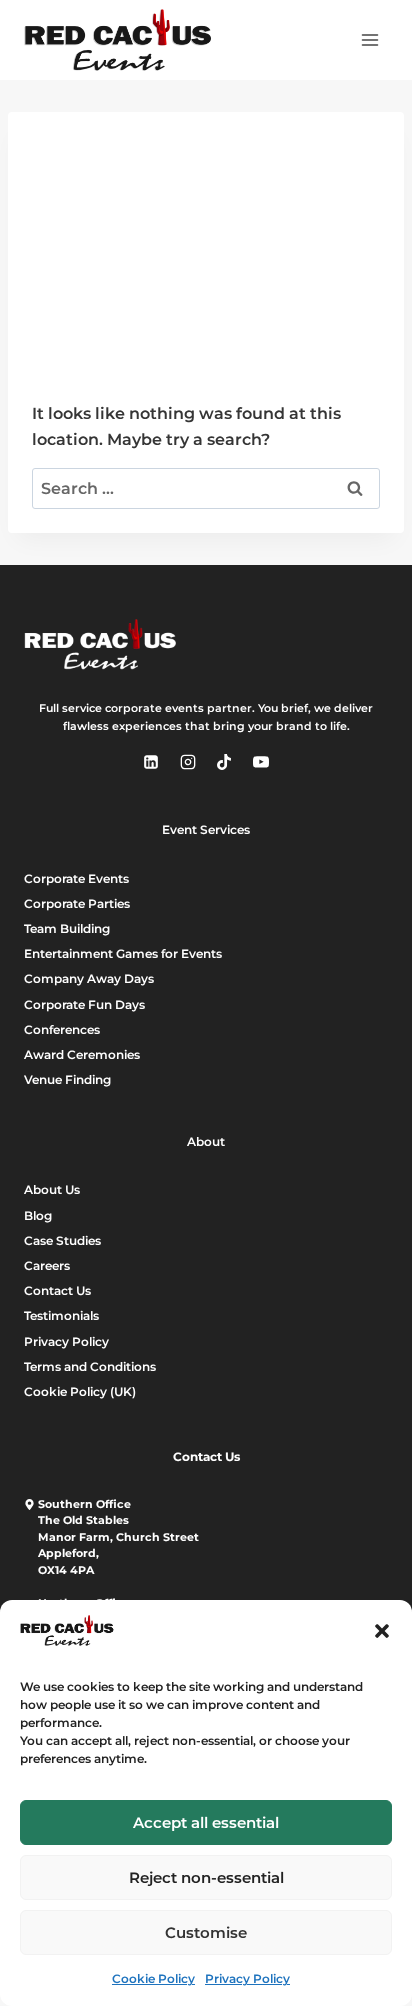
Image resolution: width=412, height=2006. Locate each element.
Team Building (67, 928)
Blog (38, 1215)
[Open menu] (369, 39)
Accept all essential (206, 1822)
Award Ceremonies (82, 1054)
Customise (206, 1932)
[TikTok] (224, 762)
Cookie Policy (153, 1978)
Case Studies (62, 1240)
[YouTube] (261, 762)
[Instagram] (188, 762)
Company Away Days (89, 978)
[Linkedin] (151, 762)
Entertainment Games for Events (123, 953)
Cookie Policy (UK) (80, 1391)
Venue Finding (67, 1079)
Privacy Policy (247, 1978)
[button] (382, 1631)
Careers (47, 1265)
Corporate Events (76, 878)
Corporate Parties (77, 903)
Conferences (62, 1029)
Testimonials (61, 1315)
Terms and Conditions (90, 1366)
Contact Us (57, 1290)
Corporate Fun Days (84, 1004)
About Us (52, 1189)
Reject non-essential (206, 1877)
